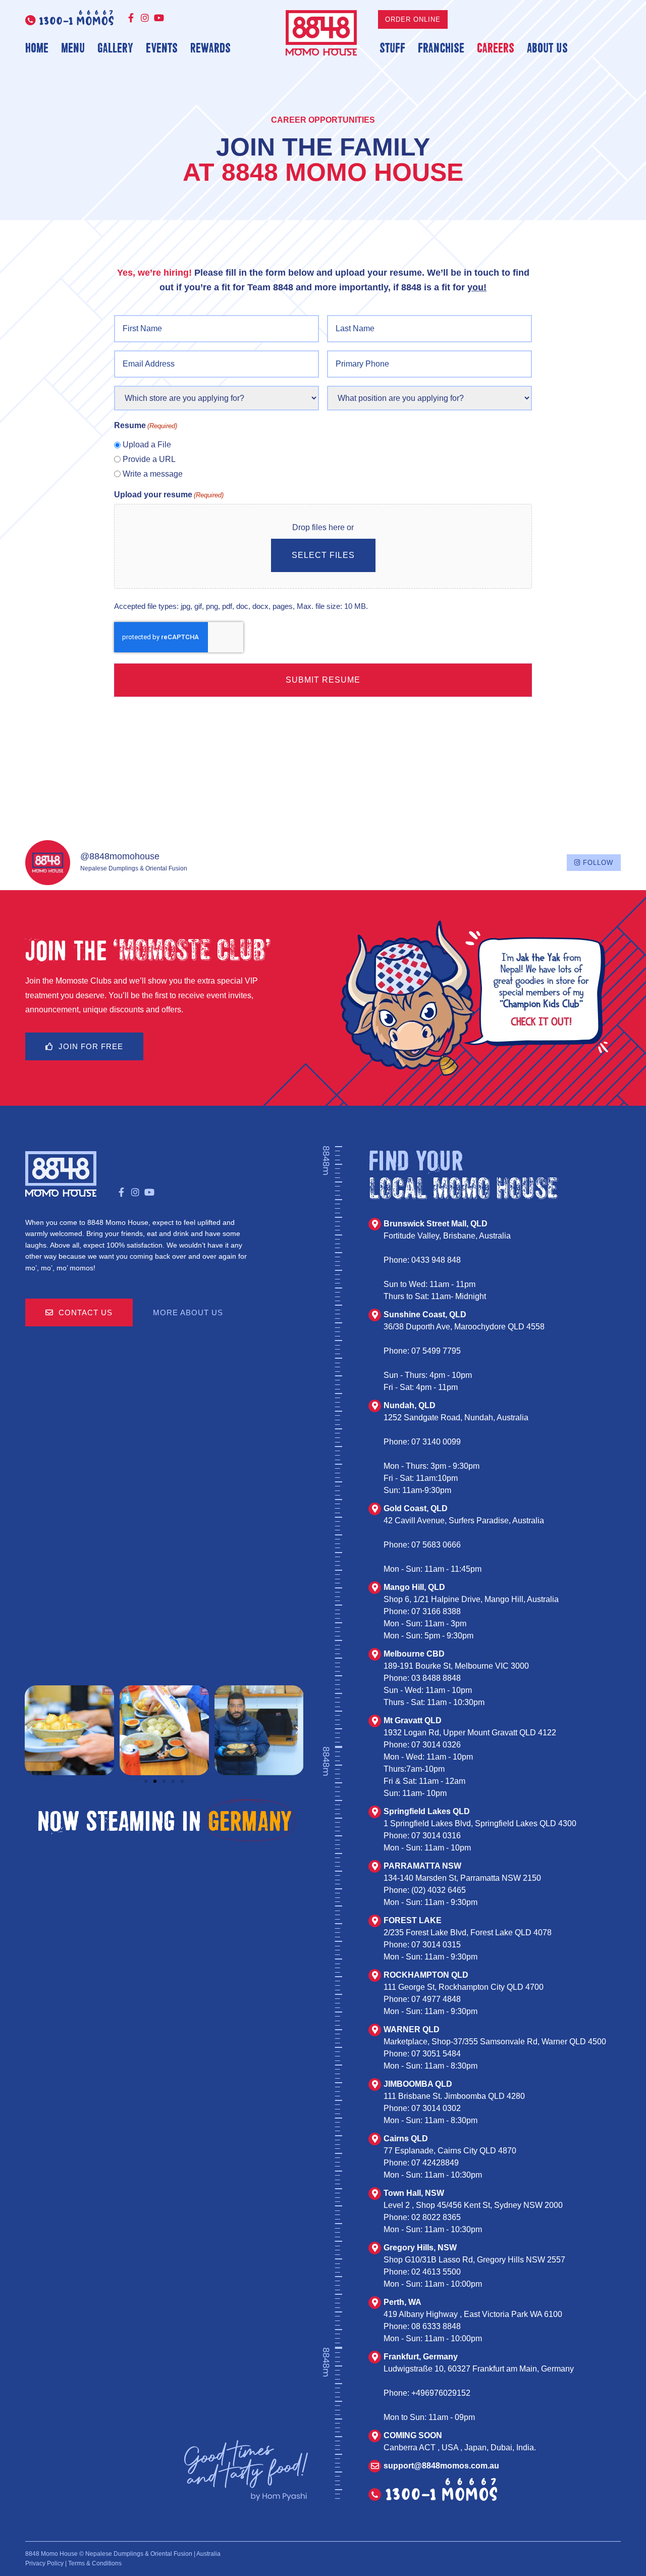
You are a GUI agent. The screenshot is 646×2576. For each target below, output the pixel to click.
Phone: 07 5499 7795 (422, 1351)
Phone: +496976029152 (427, 2393)
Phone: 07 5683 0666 (422, 1545)
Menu (73, 47)
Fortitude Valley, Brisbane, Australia (447, 1236)
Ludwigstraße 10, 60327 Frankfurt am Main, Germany (479, 2369)
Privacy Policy (44, 2563)
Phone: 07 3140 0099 (422, 1442)
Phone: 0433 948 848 (422, 1260)
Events (162, 47)
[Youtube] (159, 18)
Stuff (392, 47)
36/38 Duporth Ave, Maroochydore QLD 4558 (464, 1327)
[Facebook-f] (131, 18)
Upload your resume (169, 495)
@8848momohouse (120, 856)
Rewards (210, 47)
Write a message (153, 474)
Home (37, 47)
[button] (30, 1730)
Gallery (115, 47)
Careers (496, 47)
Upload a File (147, 445)
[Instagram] (145, 18)
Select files (323, 555)
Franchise (441, 47)
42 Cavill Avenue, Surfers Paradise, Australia (464, 1521)
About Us (547, 47)
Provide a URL (149, 459)
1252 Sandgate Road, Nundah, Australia (456, 1418)
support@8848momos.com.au (441, 2466)
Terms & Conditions (95, 2563)
